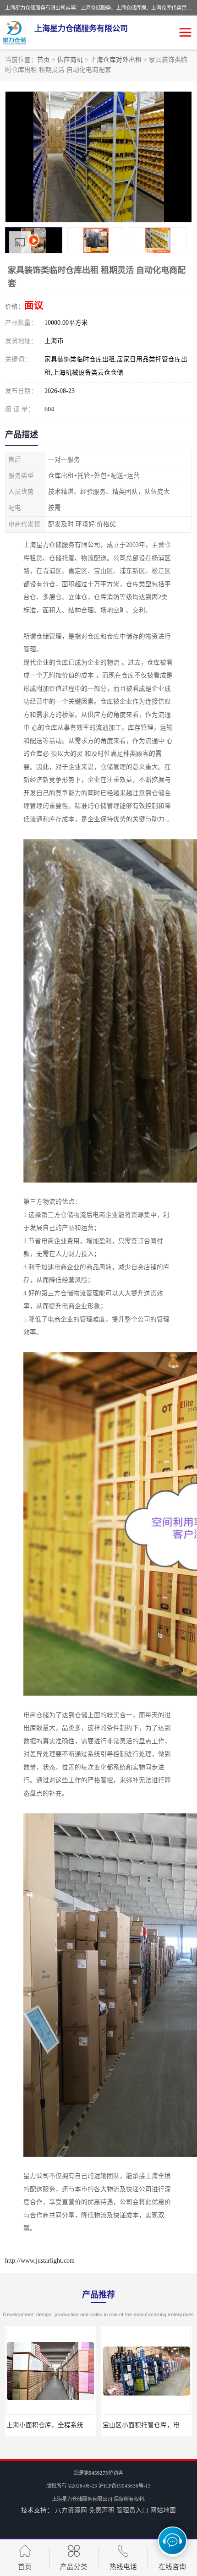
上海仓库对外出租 (116, 60)
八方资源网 (71, 2510)
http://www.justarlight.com (40, 2261)
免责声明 (102, 2510)
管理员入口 (132, 2510)
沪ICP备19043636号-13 (125, 2486)
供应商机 (70, 60)
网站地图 (163, 2510)
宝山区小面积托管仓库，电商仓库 (55, 2425)
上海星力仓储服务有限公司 (82, 2499)
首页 (44, 60)
